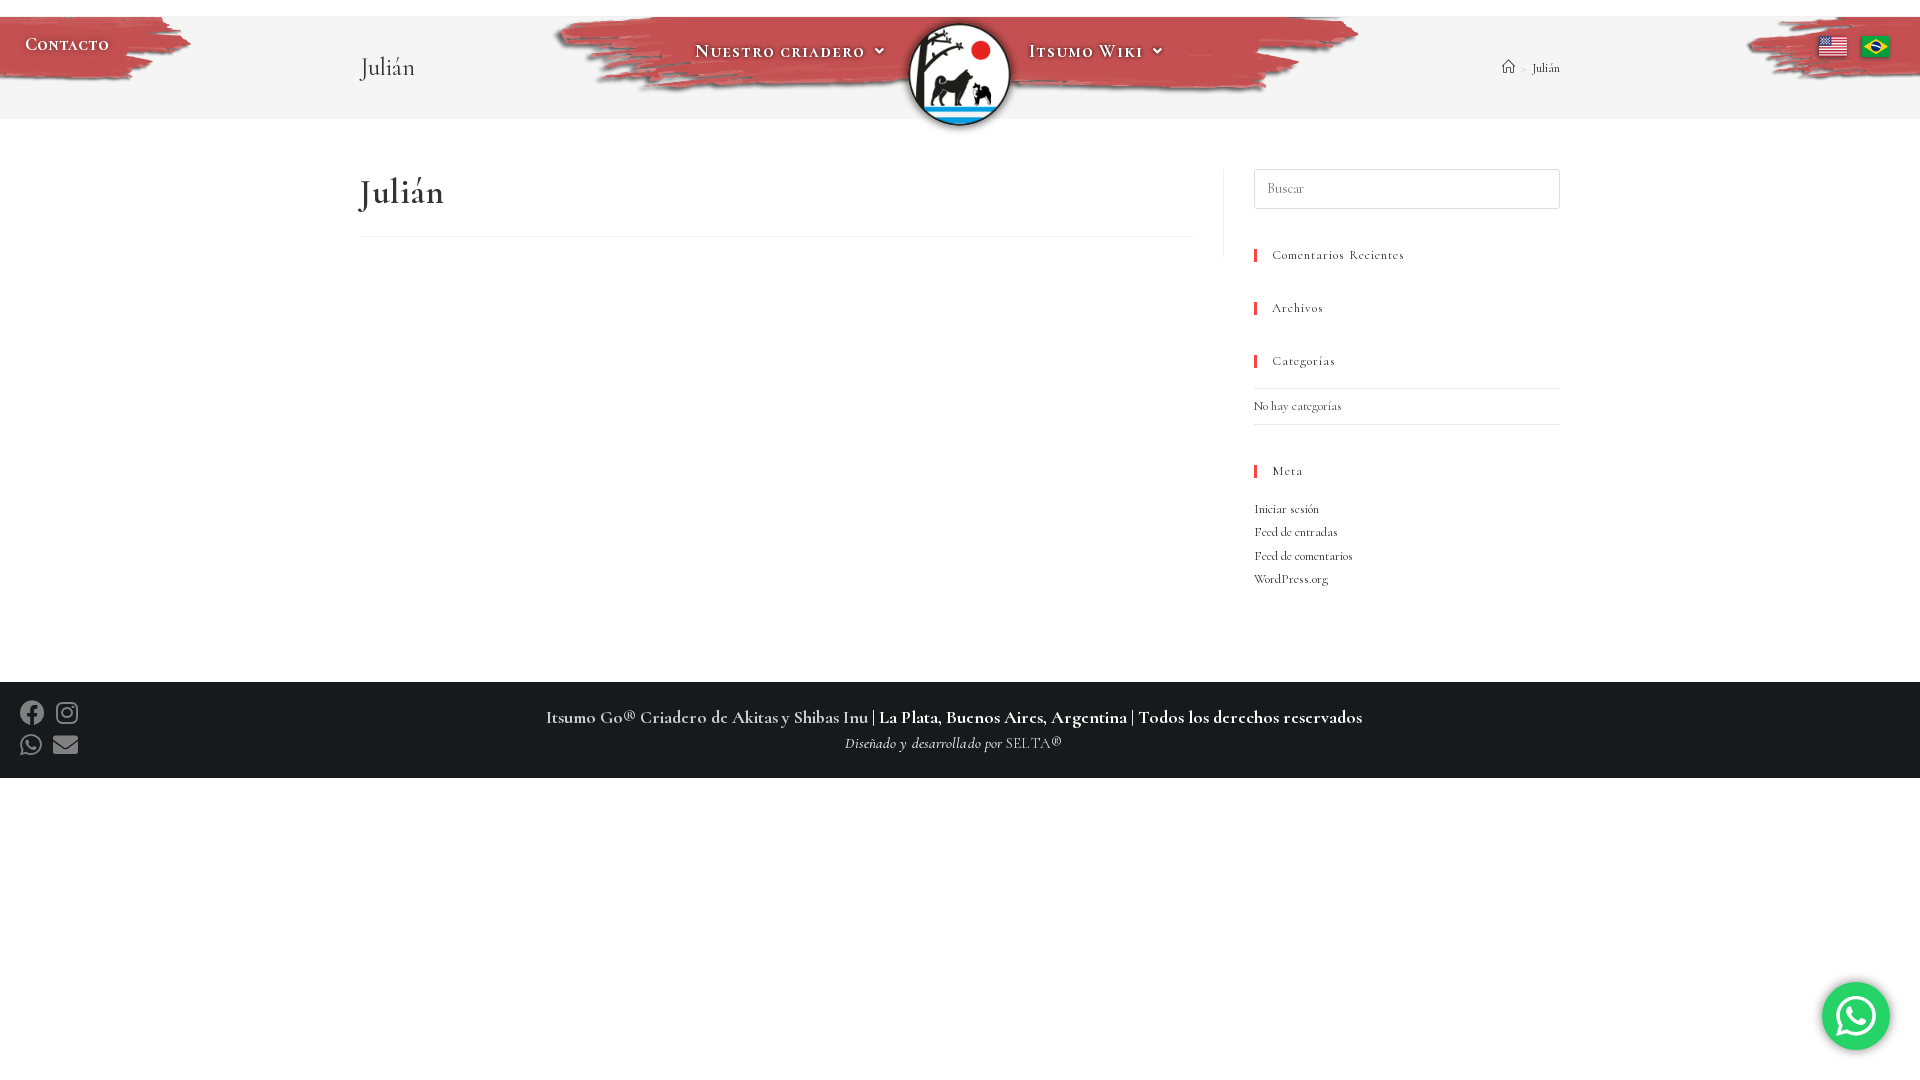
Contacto (67, 44)
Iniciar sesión (1286, 509)
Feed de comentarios (1303, 556)
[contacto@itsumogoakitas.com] (65, 746)
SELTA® (1034, 743)
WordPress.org (1291, 579)
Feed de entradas (1296, 532)
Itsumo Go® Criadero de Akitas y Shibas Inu (707, 717)
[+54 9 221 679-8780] (34, 746)
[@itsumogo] (35, 714)
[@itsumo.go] (67, 714)
